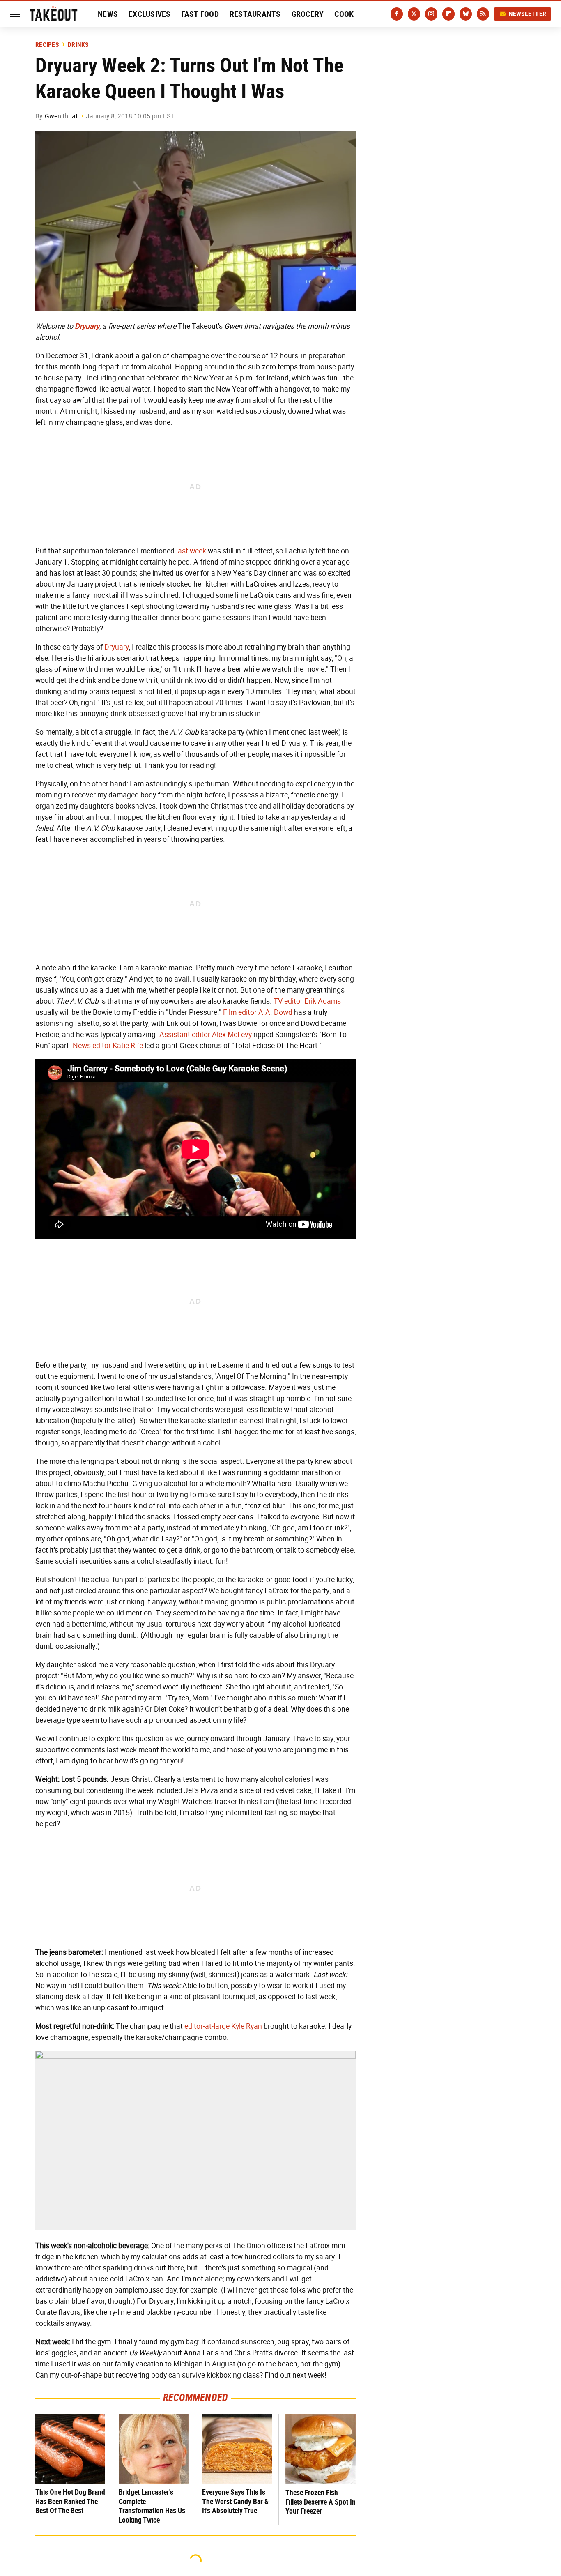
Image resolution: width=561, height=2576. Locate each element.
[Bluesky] (466, 14)
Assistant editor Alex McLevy (206, 1035)
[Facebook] (397, 14)
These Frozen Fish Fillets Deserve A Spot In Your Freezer (321, 2502)
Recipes (47, 45)
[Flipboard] (448, 14)
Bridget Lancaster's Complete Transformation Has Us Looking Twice (152, 2506)
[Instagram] (431, 14)
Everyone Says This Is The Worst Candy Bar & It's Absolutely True (235, 2501)
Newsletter (528, 14)
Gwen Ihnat (61, 116)
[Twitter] (414, 14)
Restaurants (255, 14)
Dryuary (117, 647)
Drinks (78, 45)
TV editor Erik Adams (307, 1001)
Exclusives (150, 14)
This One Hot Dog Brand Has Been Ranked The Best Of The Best (70, 2501)
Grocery (308, 14)
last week (191, 551)
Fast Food (200, 14)
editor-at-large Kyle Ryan (223, 2026)
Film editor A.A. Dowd (258, 1012)
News (108, 14)
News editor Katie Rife (108, 1046)
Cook (344, 14)
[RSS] (483, 14)
